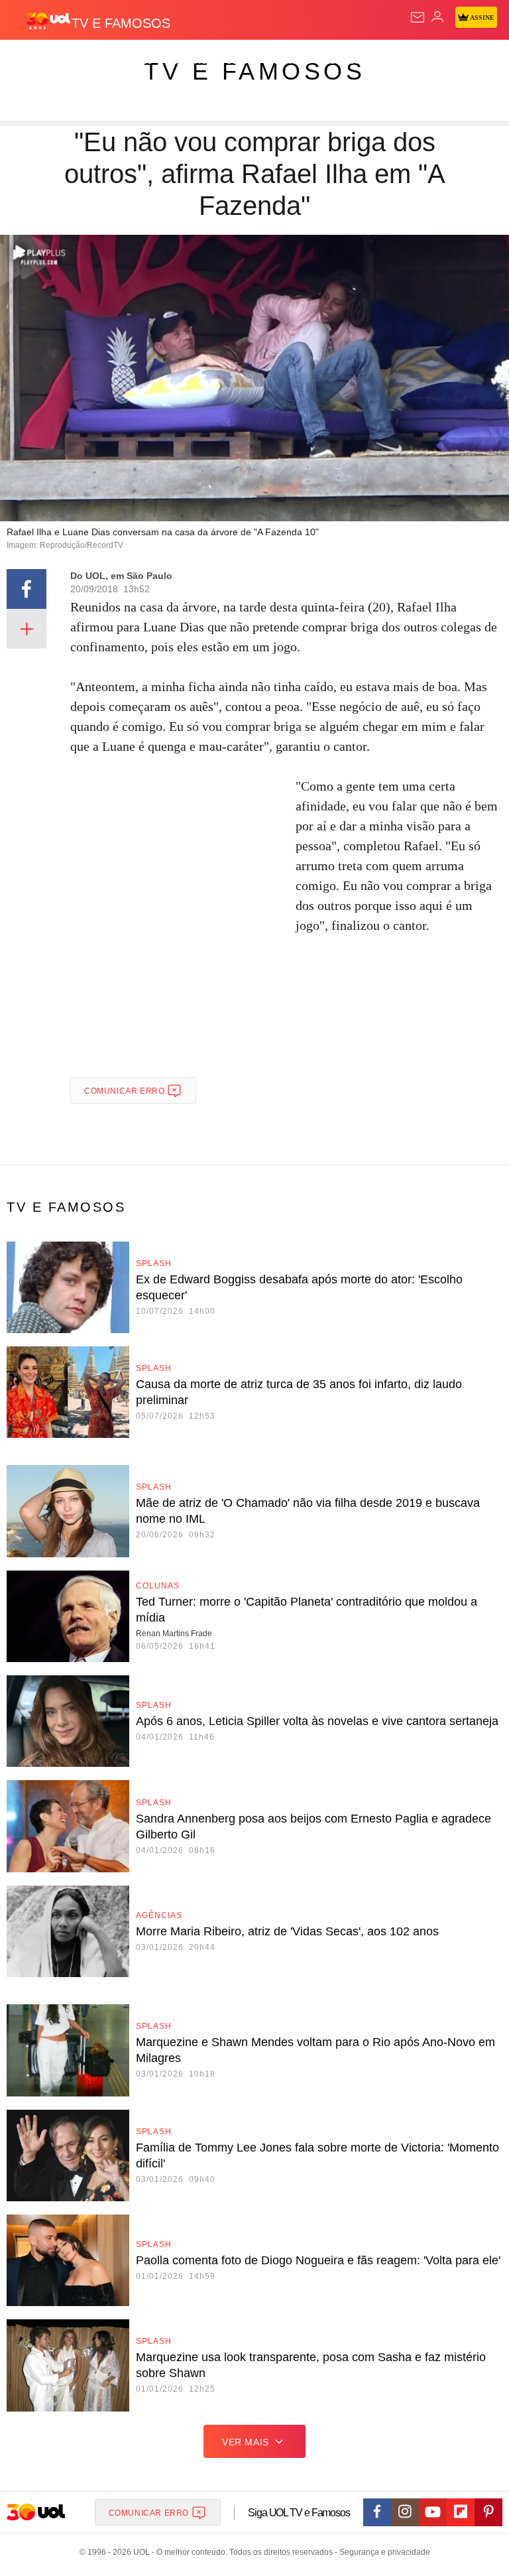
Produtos (31, 61)
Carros (292, 61)
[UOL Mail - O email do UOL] (418, 17)
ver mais (246, 2442)
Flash (83, 61)
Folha (399, 61)
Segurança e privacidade (382, 2552)
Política (240, 61)
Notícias (187, 61)
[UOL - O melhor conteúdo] (48, 21)
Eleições (132, 61)
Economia (348, 61)
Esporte (447, 61)
